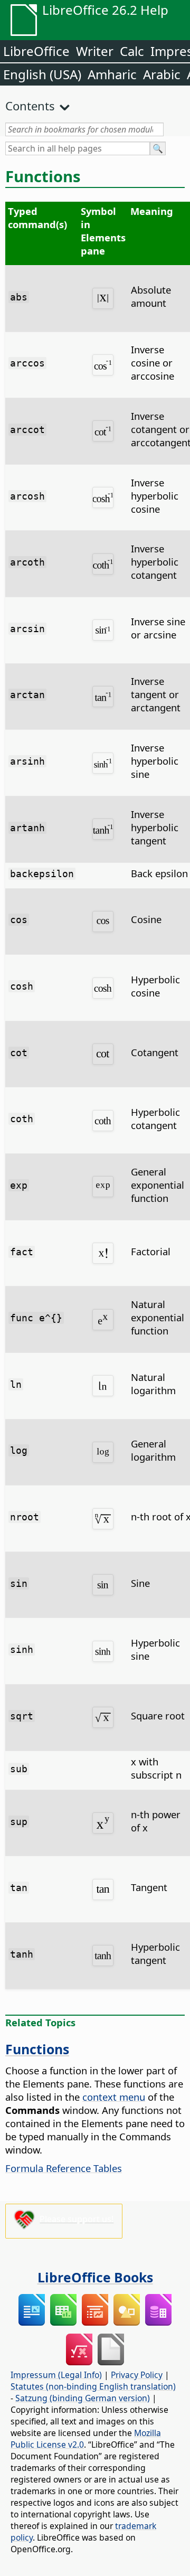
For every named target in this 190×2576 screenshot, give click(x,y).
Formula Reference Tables (64, 2168)
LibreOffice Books (95, 2277)
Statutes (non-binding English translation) (93, 2386)
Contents (30, 106)
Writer (95, 51)
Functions (37, 2049)
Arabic (162, 74)
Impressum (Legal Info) (56, 2375)
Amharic (112, 74)
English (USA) (42, 74)
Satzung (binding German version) (83, 2398)
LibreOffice (36, 51)
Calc (132, 51)
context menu (114, 2097)
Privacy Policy (137, 2375)
